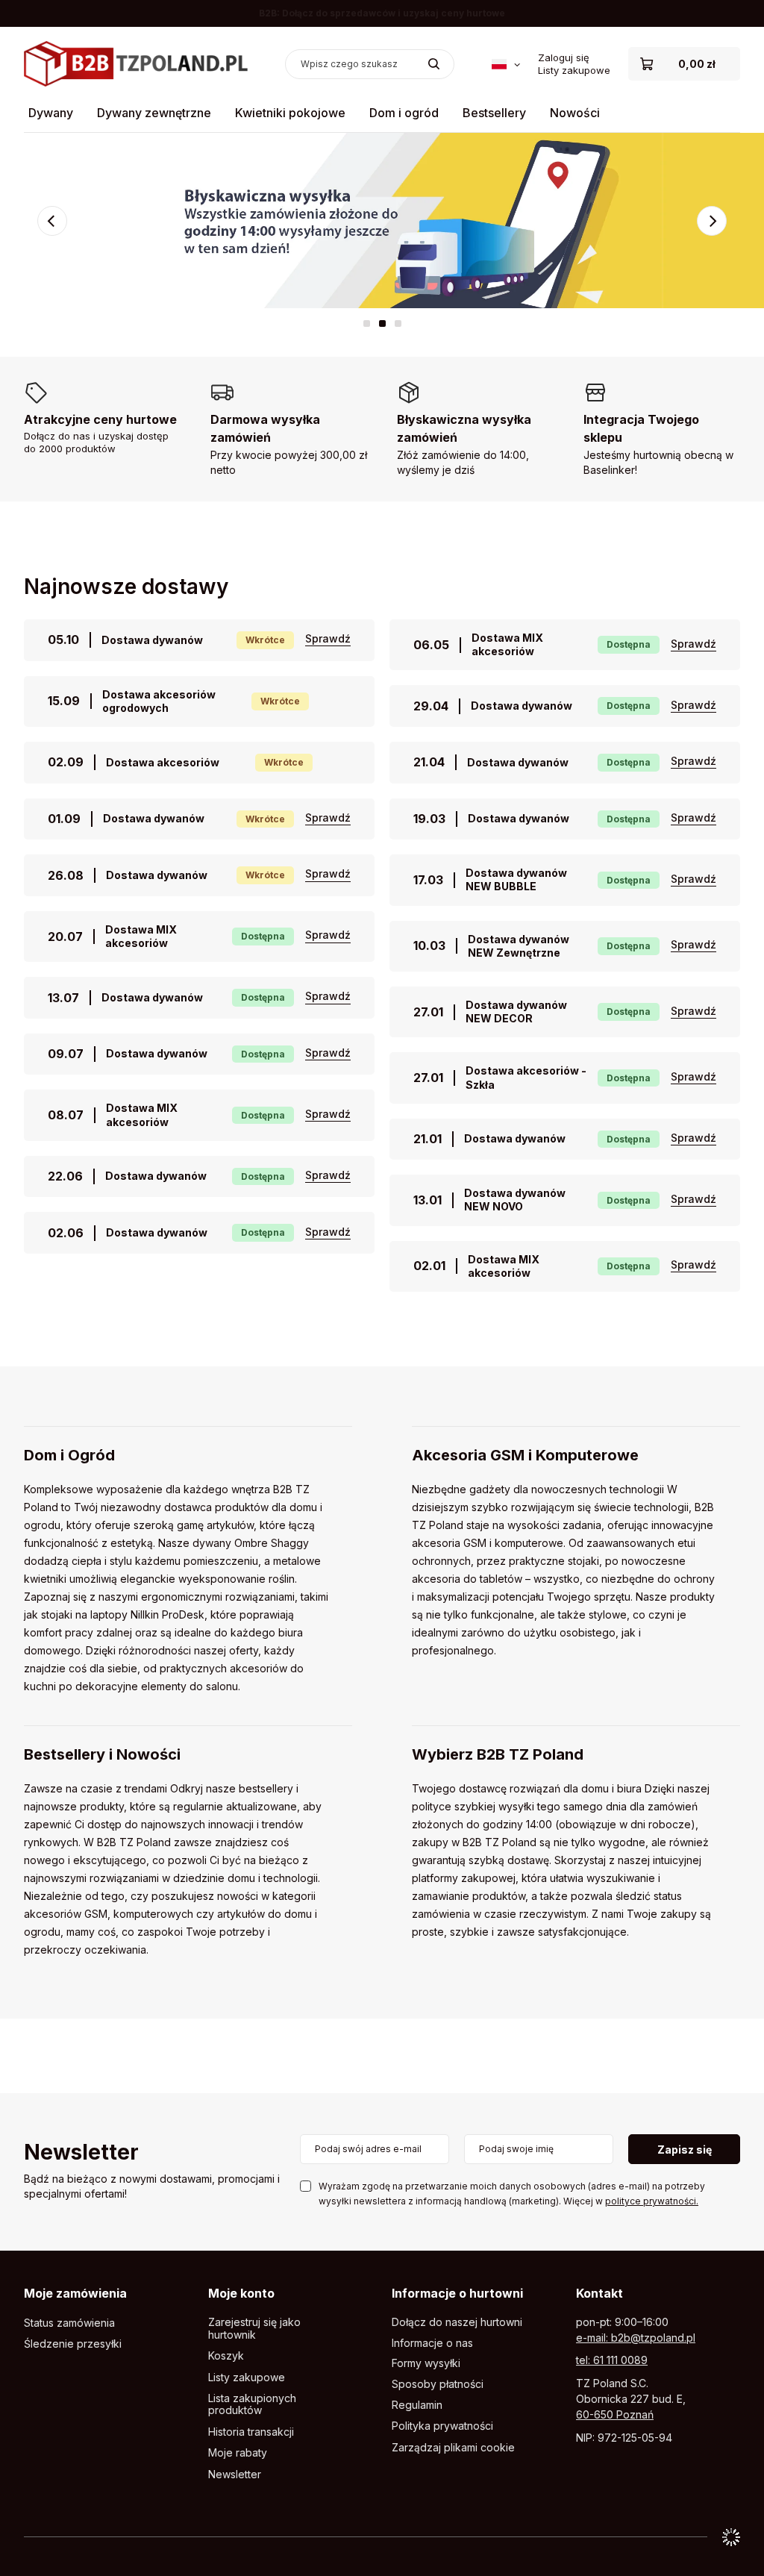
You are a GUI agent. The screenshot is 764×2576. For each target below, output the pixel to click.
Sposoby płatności (438, 2384)
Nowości (575, 113)
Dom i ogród (404, 113)
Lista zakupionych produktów (252, 2405)
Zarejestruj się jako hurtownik (254, 2329)
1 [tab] (367, 323)
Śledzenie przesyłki (73, 2344)
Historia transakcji (251, 2432)
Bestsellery (494, 113)
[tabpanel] (382, 221)
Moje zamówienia (75, 2293)
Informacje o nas (432, 2343)
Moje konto (241, 2293)
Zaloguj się (564, 57)
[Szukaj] (434, 64)
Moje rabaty (238, 2453)
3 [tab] (398, 323)
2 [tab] (382, 323)
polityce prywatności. (652, 2201)
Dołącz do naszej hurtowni (457, 2322)
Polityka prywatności (442, 2426)
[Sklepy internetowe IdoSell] (731, 2537)
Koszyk (226, 2356)
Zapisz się (685, 2150)
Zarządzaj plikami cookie (453, 2447)
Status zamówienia (69, 2323)
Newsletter (81, 2153)
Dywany (51, 113)
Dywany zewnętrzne (154, 113)
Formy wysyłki (426, 2363)
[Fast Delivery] (382, 221)
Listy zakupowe (574, 70)
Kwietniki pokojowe (290, 113)
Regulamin (417, 2405)
